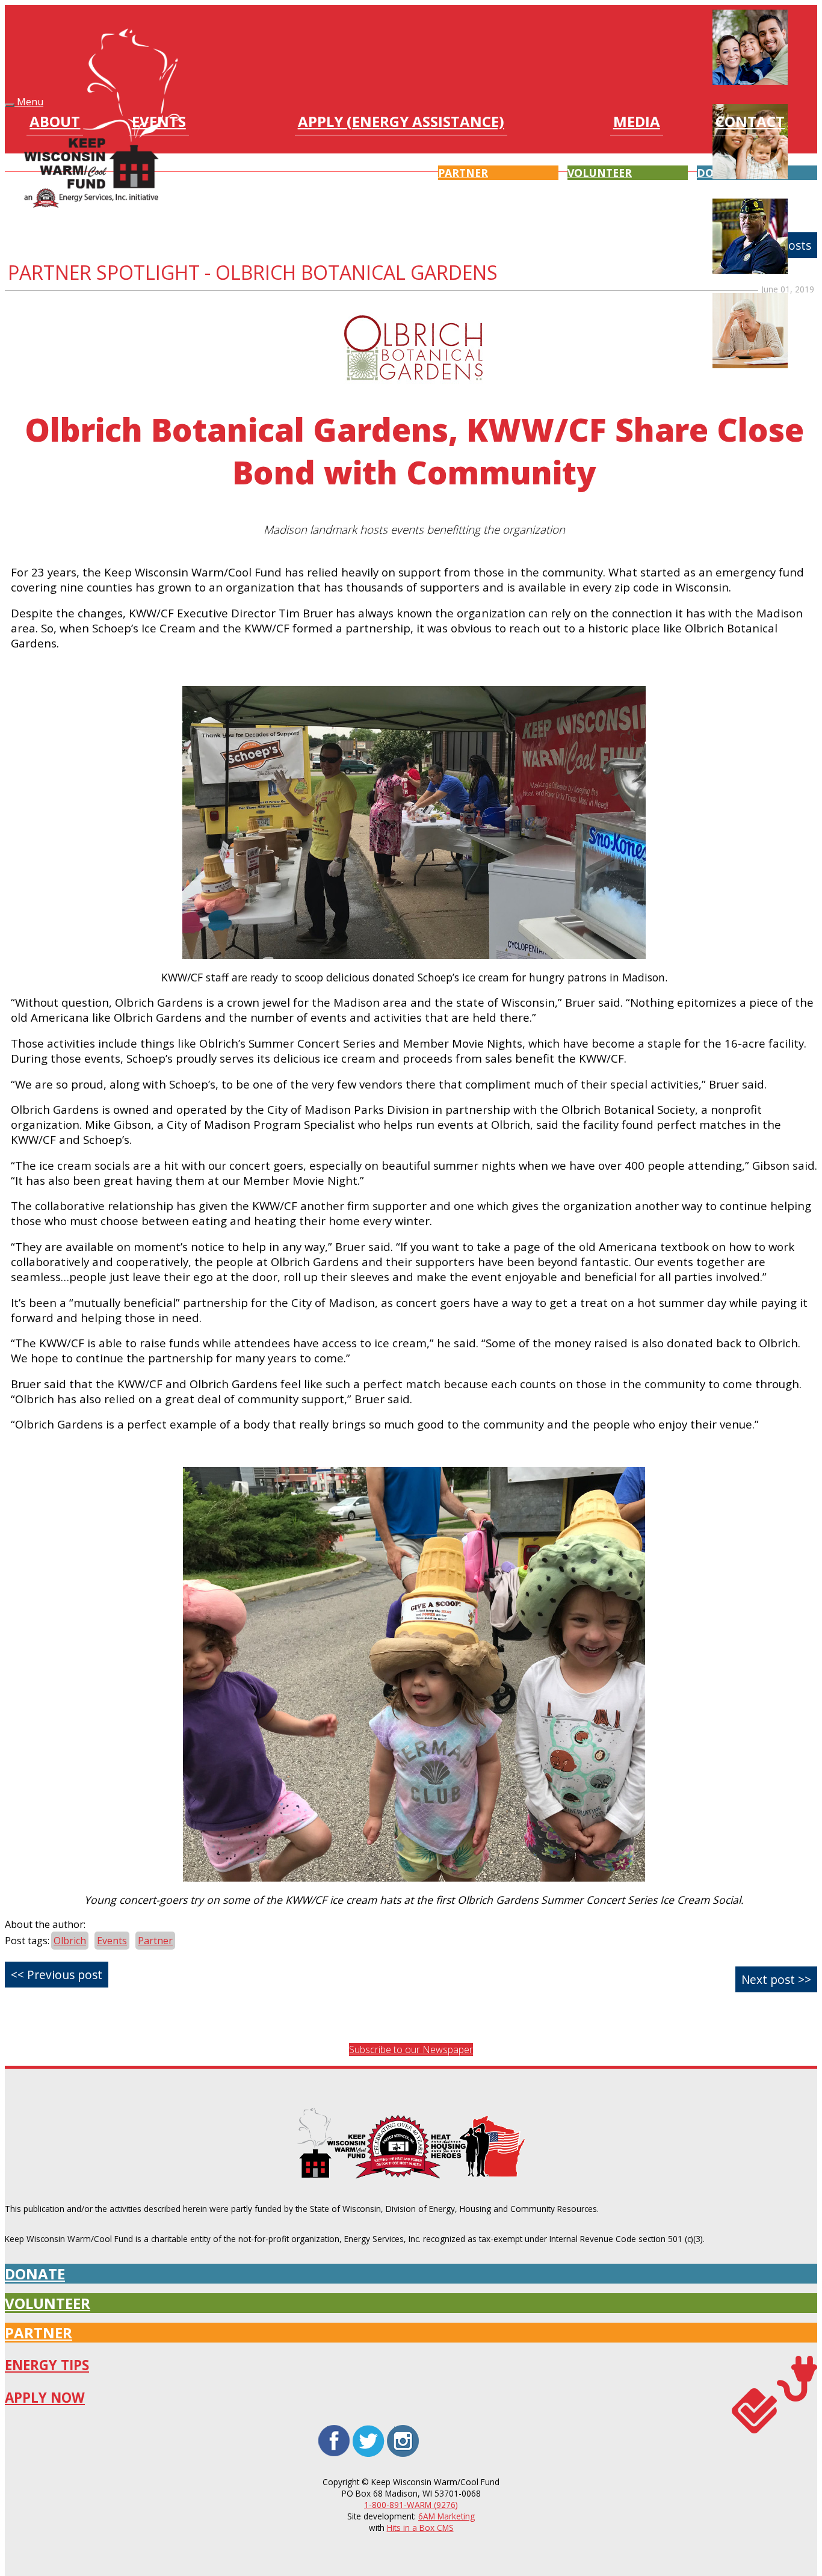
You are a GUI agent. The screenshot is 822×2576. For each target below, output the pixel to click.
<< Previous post (57, 1975)
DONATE (35, 2274)
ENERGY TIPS (47, 2365)
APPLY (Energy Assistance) (401, 123)
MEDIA (637, 123)
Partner (155, 1941)
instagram (403, 2427)
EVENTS (159, 123)
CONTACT (750, 123)
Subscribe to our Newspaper (411, 2049)
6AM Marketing (447, 2516)
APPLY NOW (45, 2398)
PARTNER (39, 2333)
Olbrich (70, 1941)
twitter (369, 2427)
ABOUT (55, 123)
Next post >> (776, 1979)
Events (112, 1941)
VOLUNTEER (48, 2303)
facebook (334, 2427)
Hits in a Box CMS (420, 2528)
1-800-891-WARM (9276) (411, 2505)
